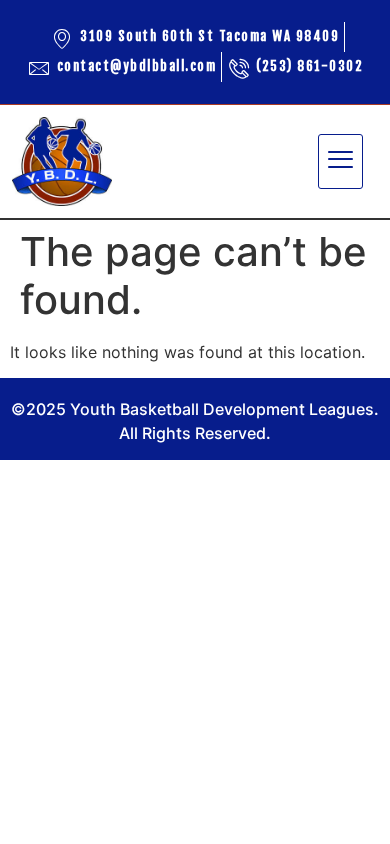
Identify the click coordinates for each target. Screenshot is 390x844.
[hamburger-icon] (340, 162)
